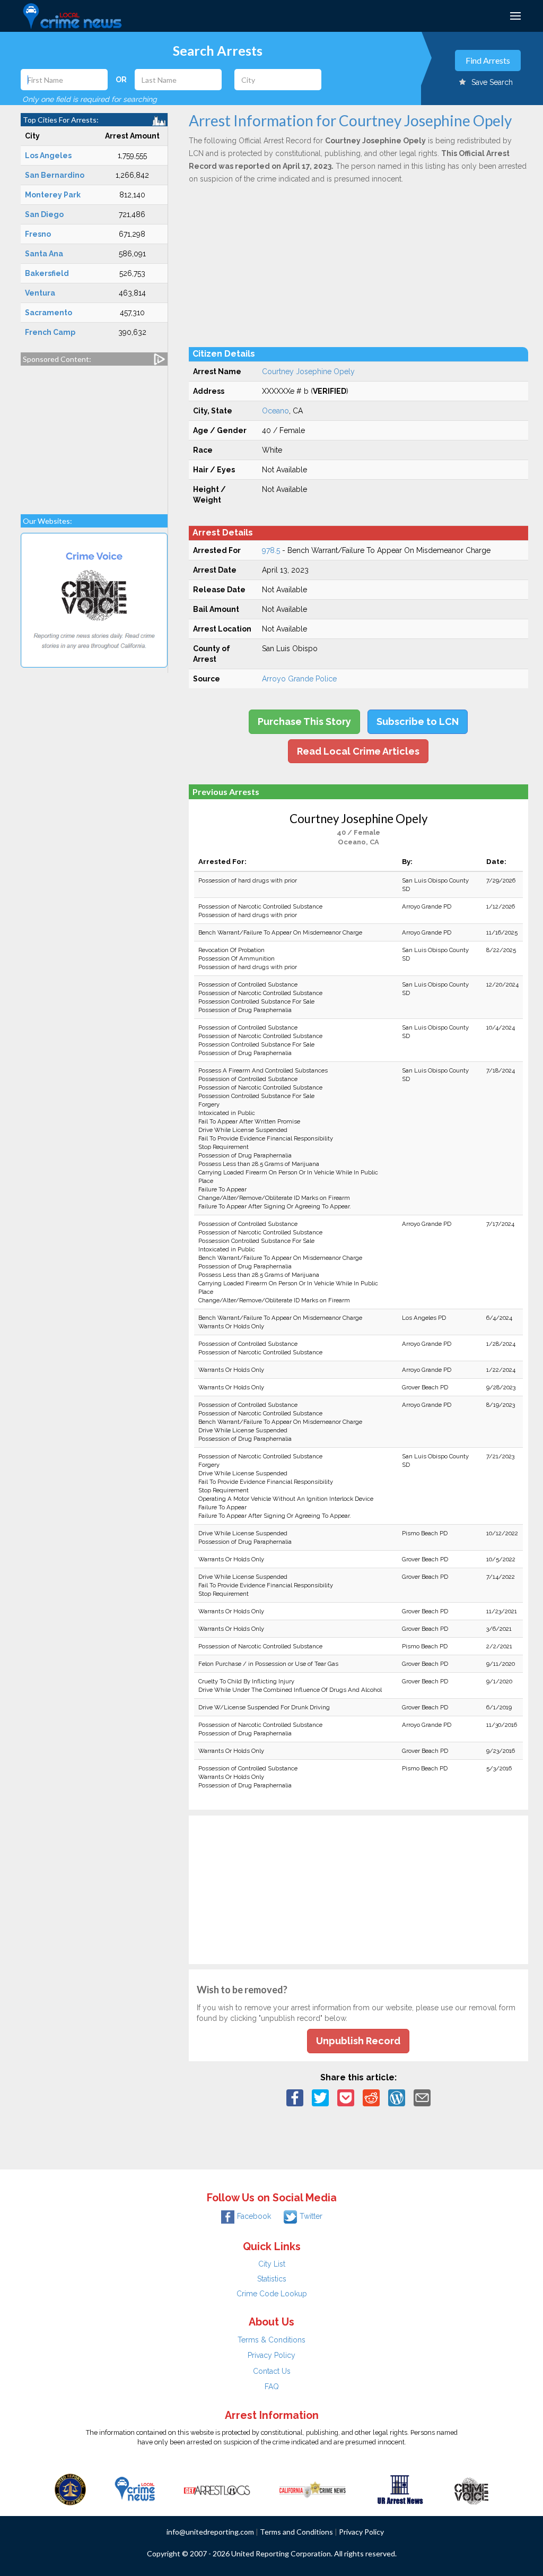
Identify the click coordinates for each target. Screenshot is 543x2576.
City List (272, 2264)
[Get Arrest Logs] (217, 2488)
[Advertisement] (94, 435)
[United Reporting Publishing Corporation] (71, 2488)
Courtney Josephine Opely (308, 371)
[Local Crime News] (135, 2488)
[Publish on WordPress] (397, 2097)
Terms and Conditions (296, 2532)
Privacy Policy (271, 2355)
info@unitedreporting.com (210, 2532)
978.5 (271, 550)
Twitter (311, 2216)
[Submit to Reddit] (371, 2097)
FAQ (272, 2387)
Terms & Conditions (271, 2340)
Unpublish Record (358, 2041)
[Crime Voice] (471, 2488)
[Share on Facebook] (295, 2097)
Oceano (275, 411)
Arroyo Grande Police (299, 679)
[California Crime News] (313, 2488)
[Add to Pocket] (346, 2097)
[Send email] (422, 2097)
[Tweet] (320, 2097)
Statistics (272, 2279)
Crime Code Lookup (272, 2294)
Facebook (254, 2216)
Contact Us (272, 2371)
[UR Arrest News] (400, 2488)
